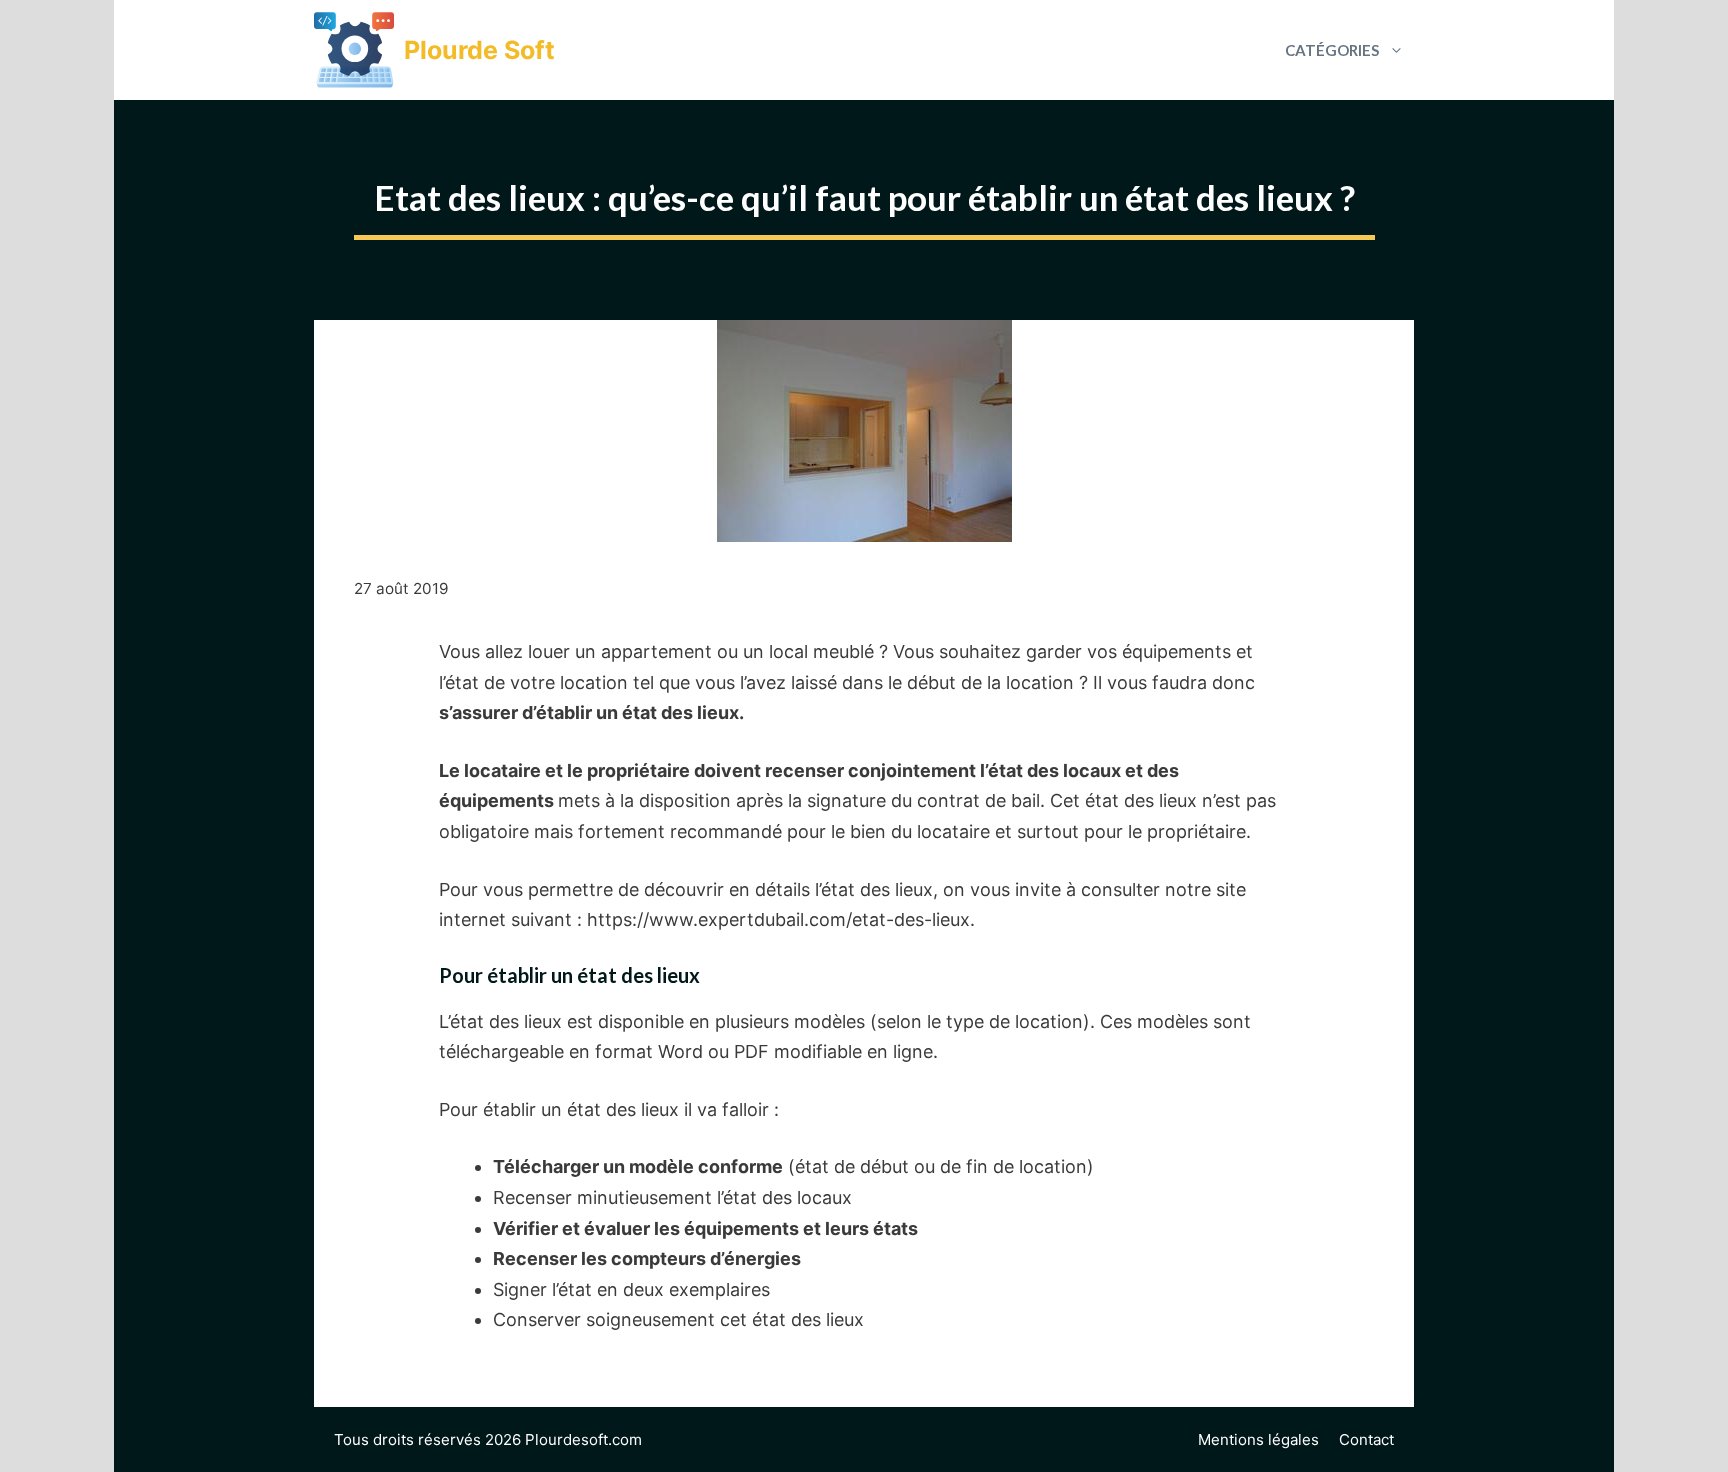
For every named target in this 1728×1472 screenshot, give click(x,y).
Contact (1366, 1439)
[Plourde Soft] (354, 50)
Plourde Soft (479, 50)
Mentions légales (1258, 1439)
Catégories (1332, 50)
